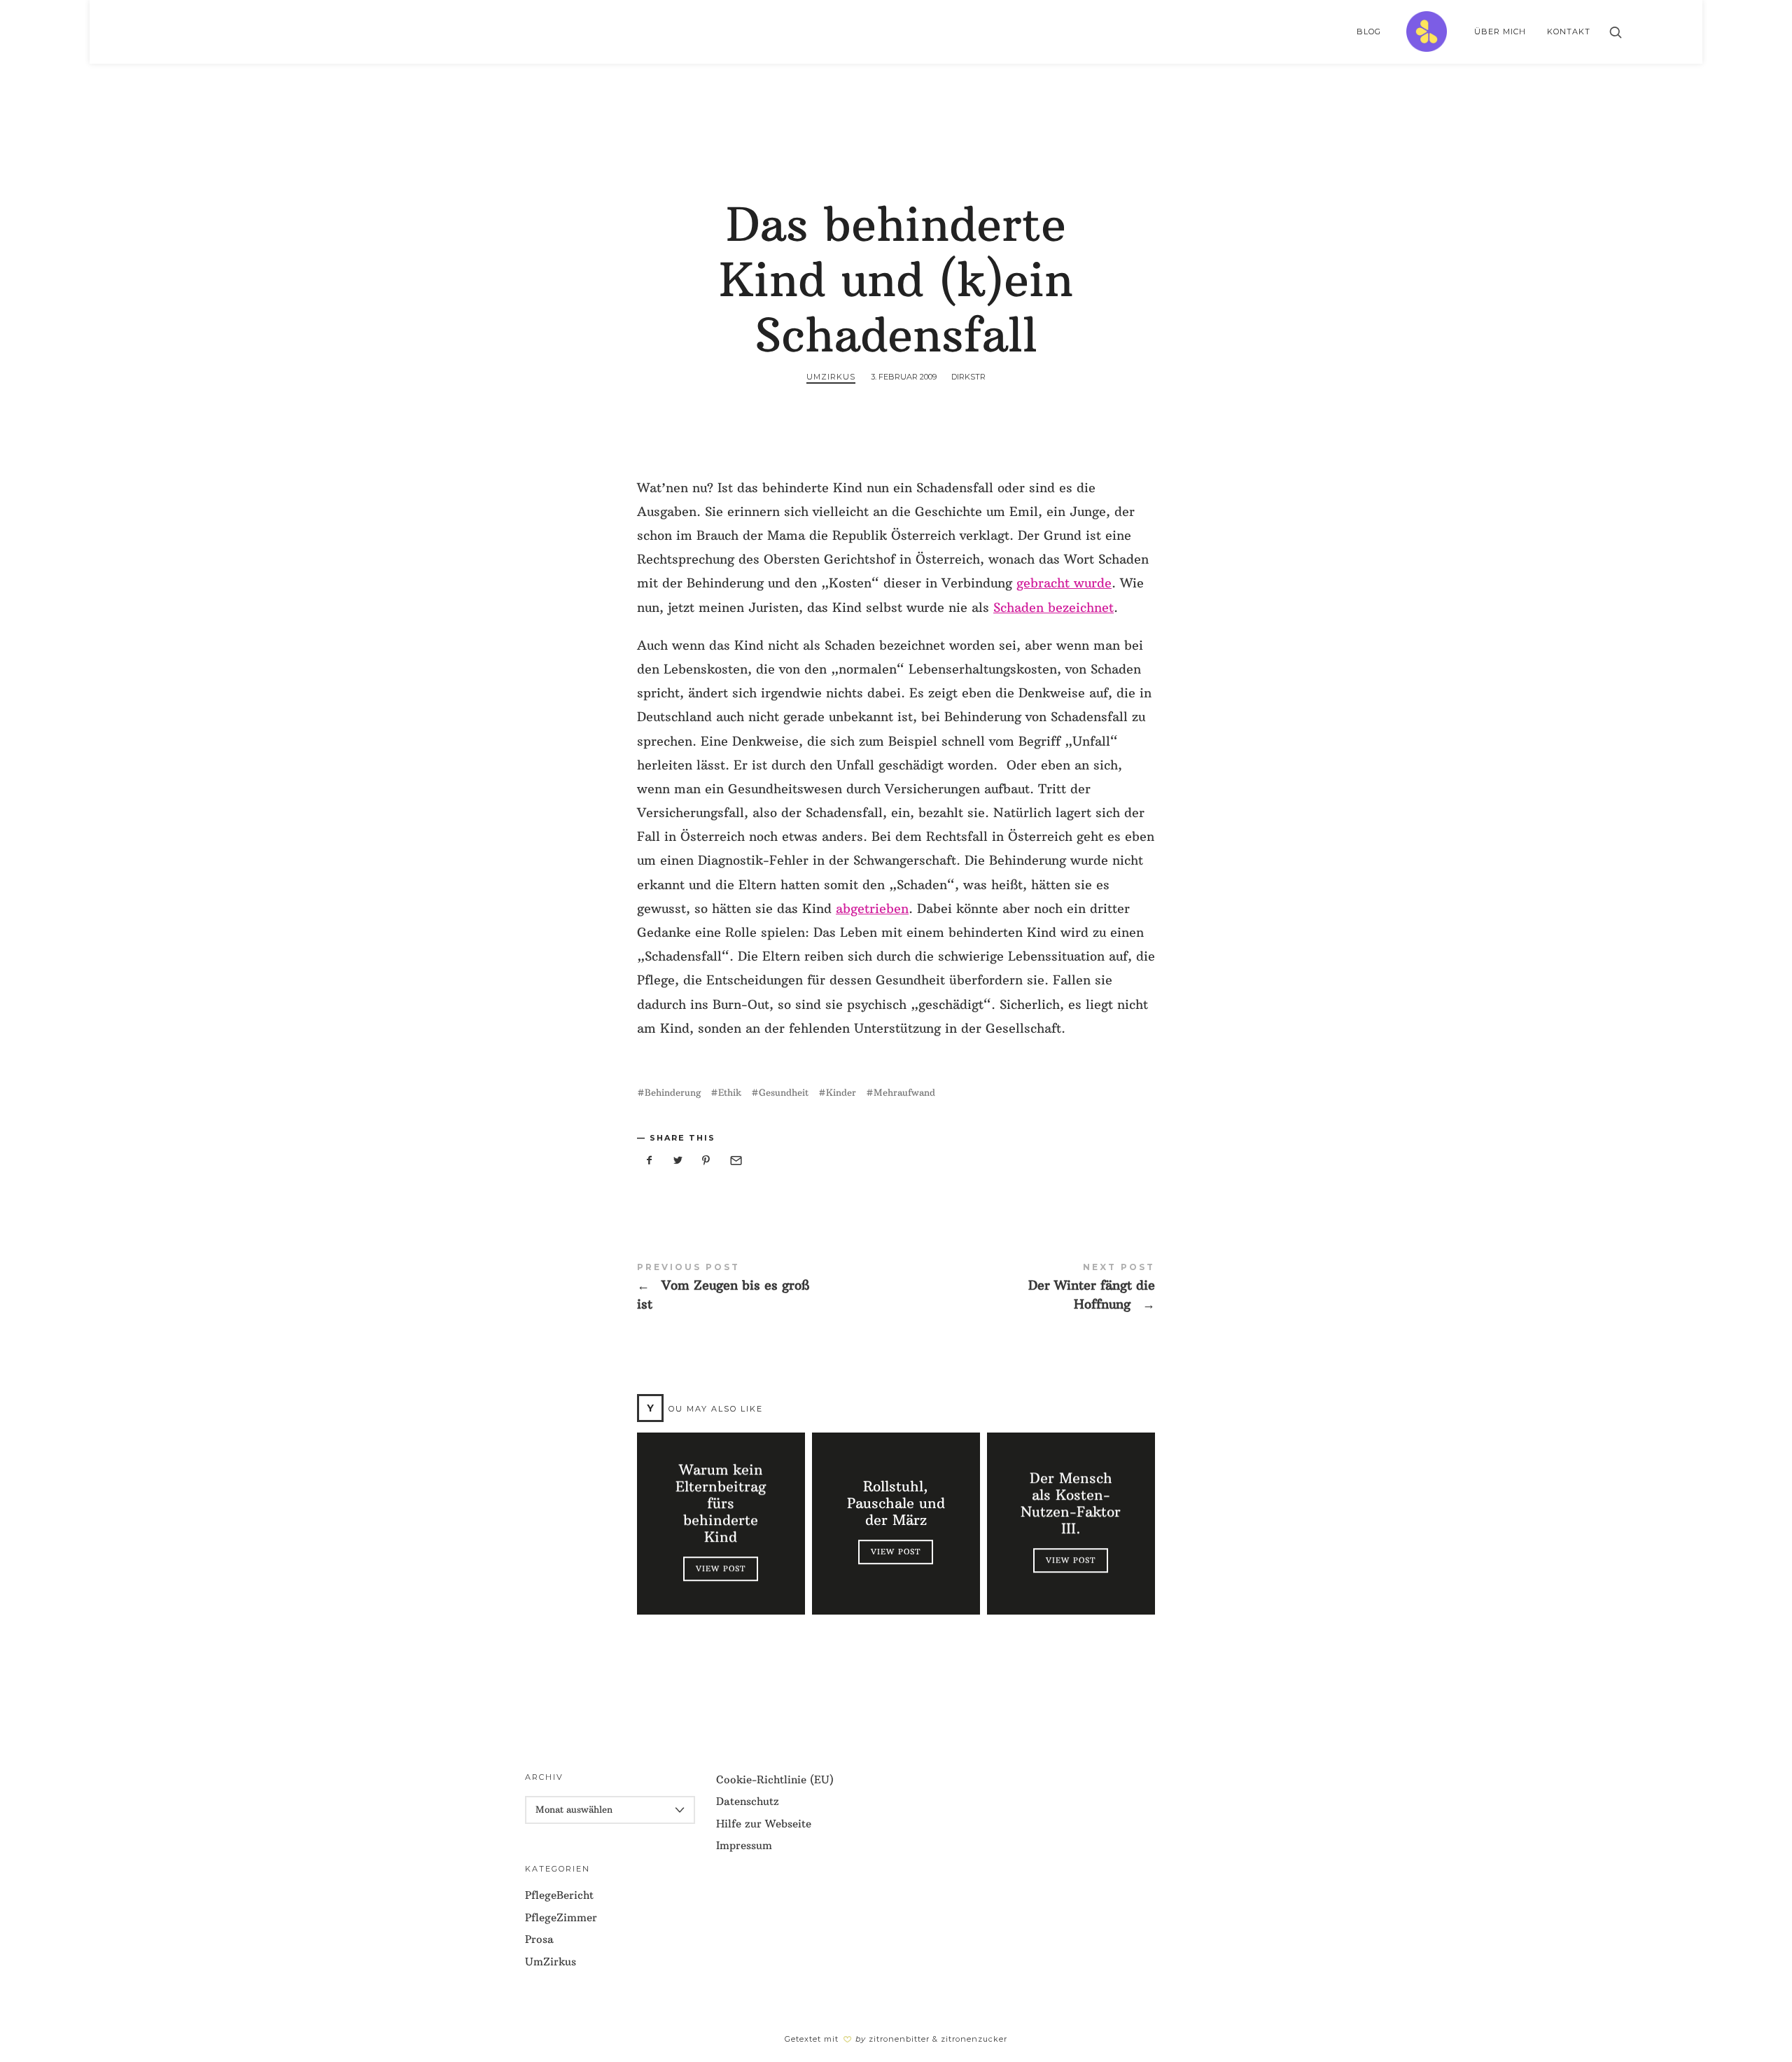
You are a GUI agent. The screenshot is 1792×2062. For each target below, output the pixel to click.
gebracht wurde (1064, 583)
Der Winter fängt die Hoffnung (1025, 1288)
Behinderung (673, 1093)
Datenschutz (748, 1801)
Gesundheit (784, 1093)
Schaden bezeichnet (1053, 607)
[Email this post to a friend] (735, 1161)
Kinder (841, 1093)
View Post (721, 1568)
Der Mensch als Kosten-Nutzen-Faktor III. (1071, 1503)
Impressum (744, 1845)
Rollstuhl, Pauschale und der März (896, 1503)
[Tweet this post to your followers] (678, 1161)
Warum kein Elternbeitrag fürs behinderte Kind (721, 1503)
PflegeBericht (559, 1895)
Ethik (730, 1093)
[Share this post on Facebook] (650, 1161)
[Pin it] (706, 1161)
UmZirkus (831, 377)
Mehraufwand (904, 1093)
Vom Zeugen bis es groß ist (766, 1288)
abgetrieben (872, 908)
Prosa (539, 1939)
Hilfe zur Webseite (764, 1824)
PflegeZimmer (561, 1917)
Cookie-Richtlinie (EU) (775, 1779)
